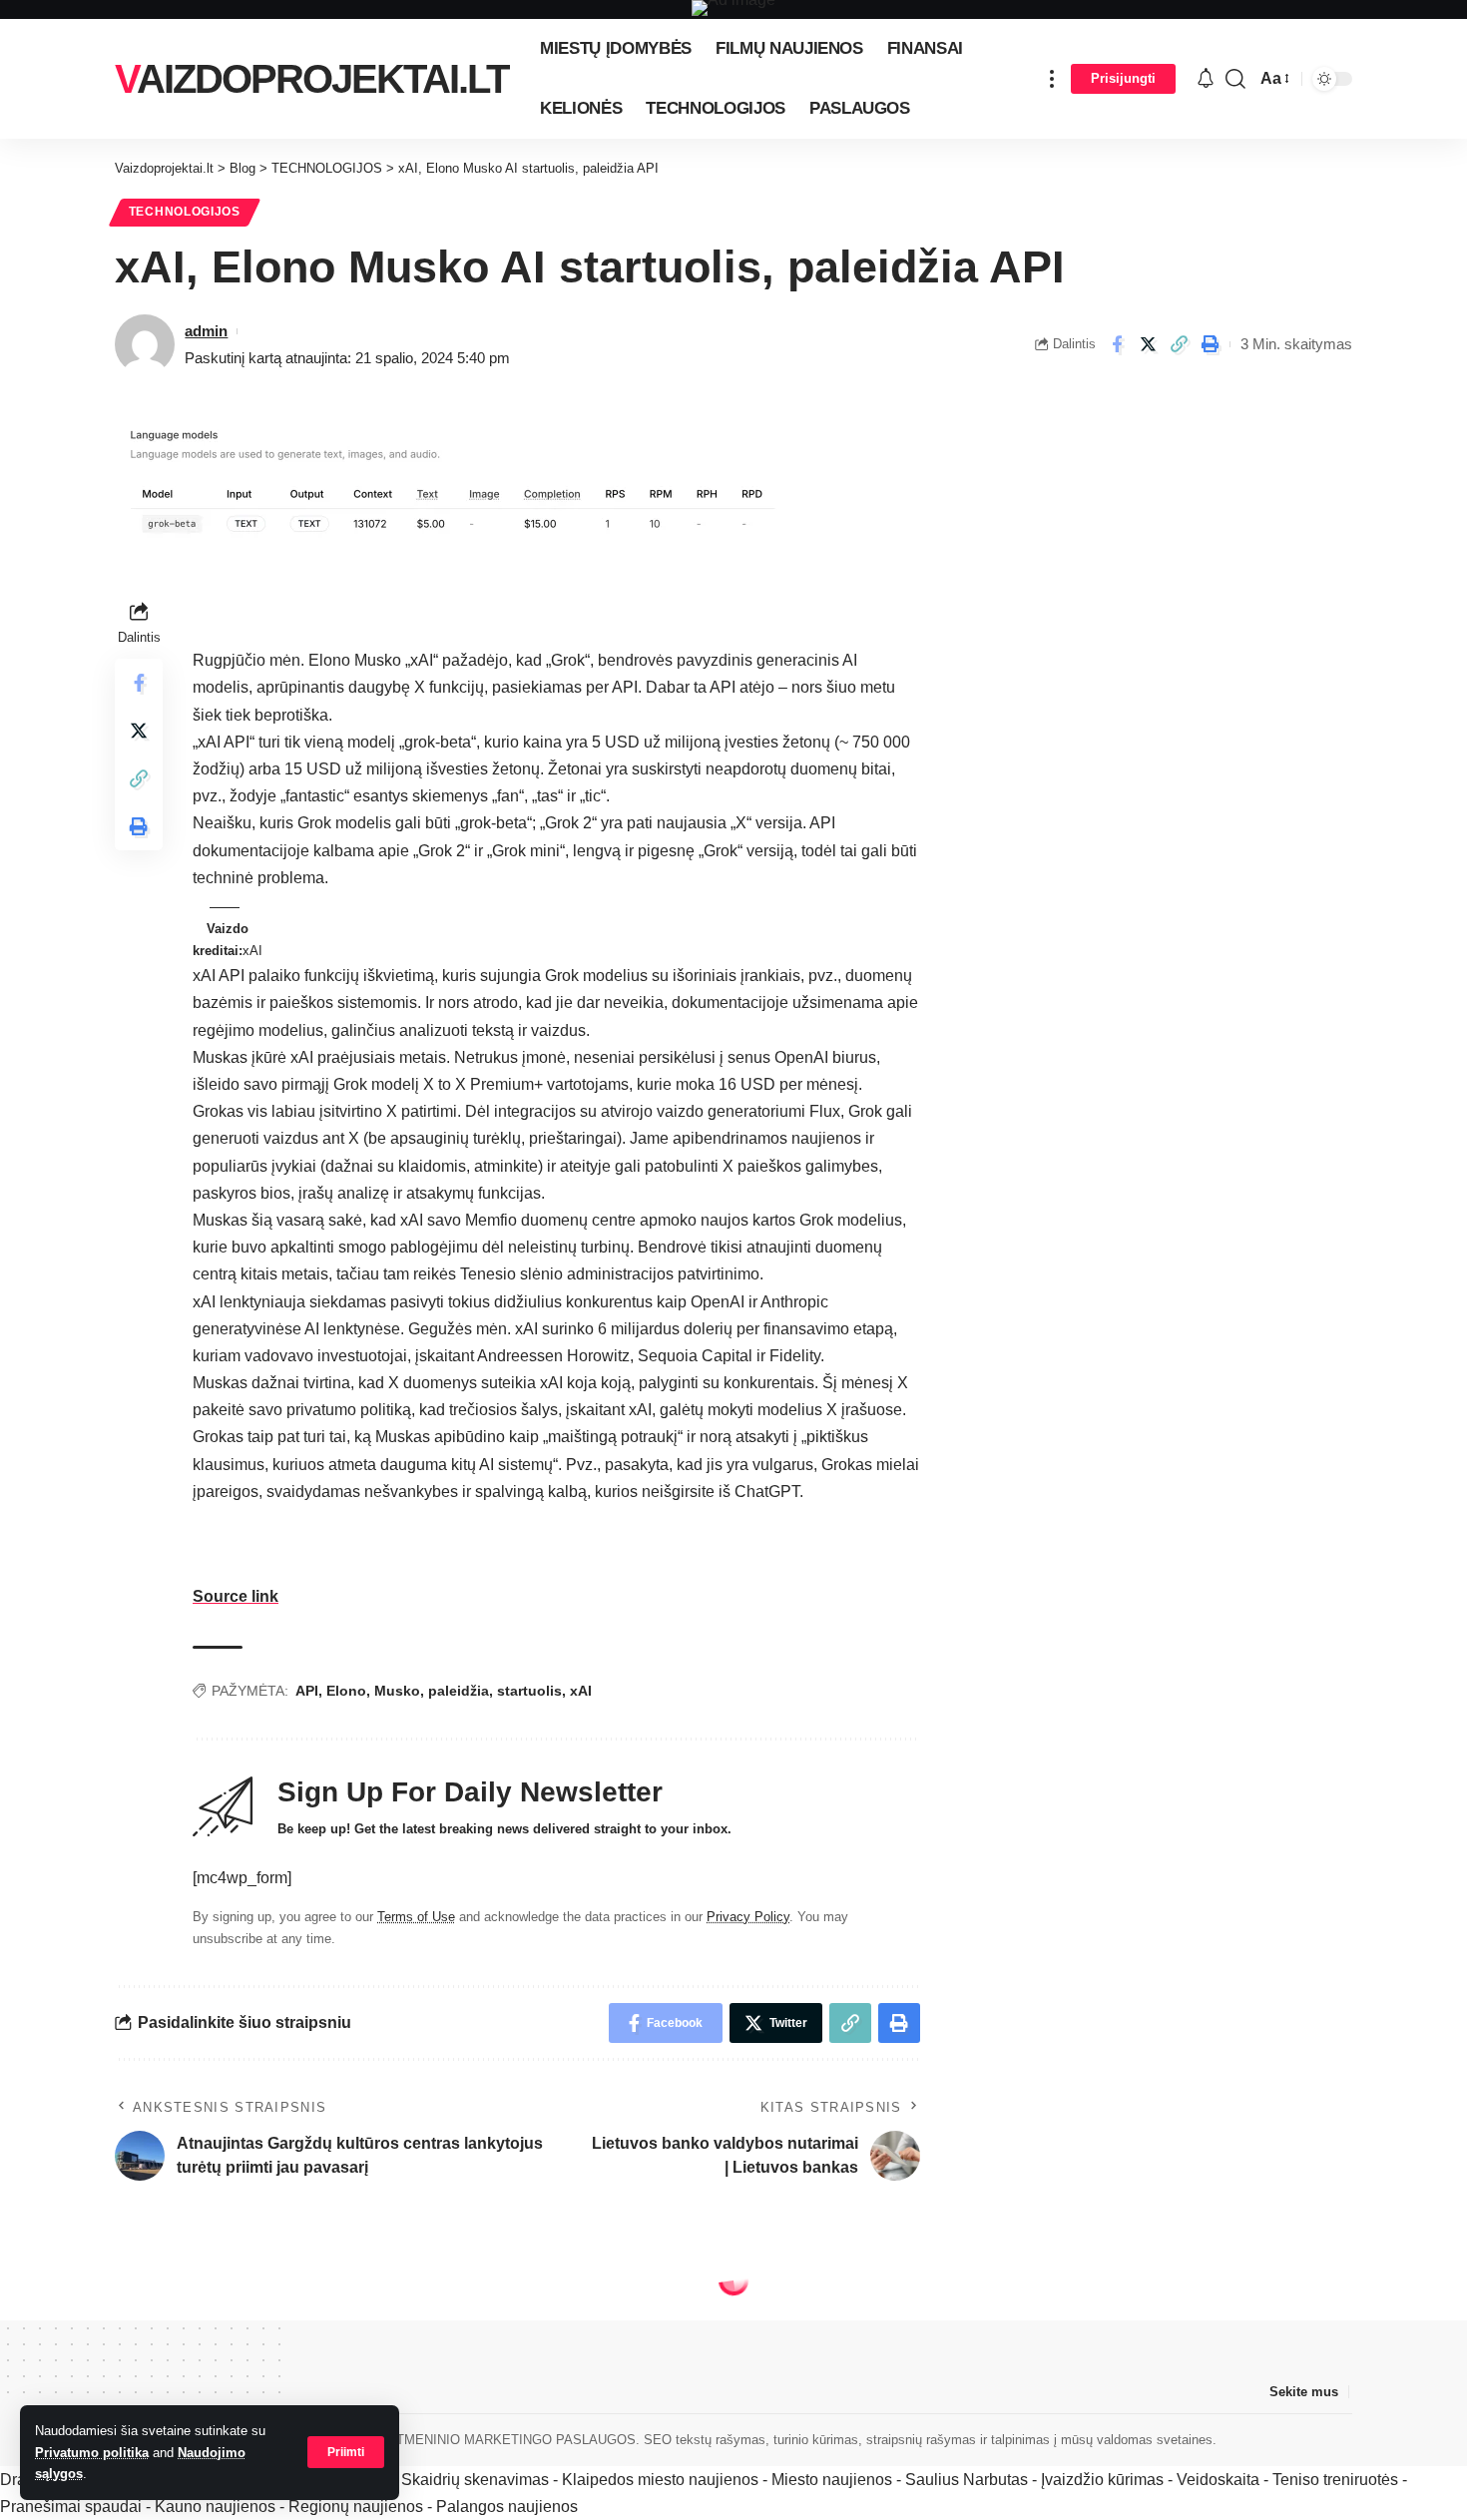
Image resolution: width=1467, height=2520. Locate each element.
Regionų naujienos (356, 2507)
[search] (1235, 79)
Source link (236, 1596)
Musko (397, 1691)
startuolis (529, 1691)
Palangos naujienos (507, 2507)
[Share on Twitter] (1148, 344)
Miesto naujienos (832, 2480)
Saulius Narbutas (967, 2480)
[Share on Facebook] (1117, 344)
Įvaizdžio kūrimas (1102, 2480)
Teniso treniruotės (1335, 2480)
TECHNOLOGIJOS (185, 212)
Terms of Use (416, 1917)
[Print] (1210, 344)
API (307, 1691)
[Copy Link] (1179, 344)
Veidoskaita (1218, 2480)
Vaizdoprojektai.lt (311, 79)
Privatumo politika (92, 2453)
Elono (346, 1691)
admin (206, 331)
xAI (581, 1691)
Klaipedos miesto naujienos (660, 2480)
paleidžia (459, 1691)
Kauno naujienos (215, 2507)
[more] (1052, 79)
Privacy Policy (748, 1917)
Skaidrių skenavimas (475, 2480)
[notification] (1206, 79)
